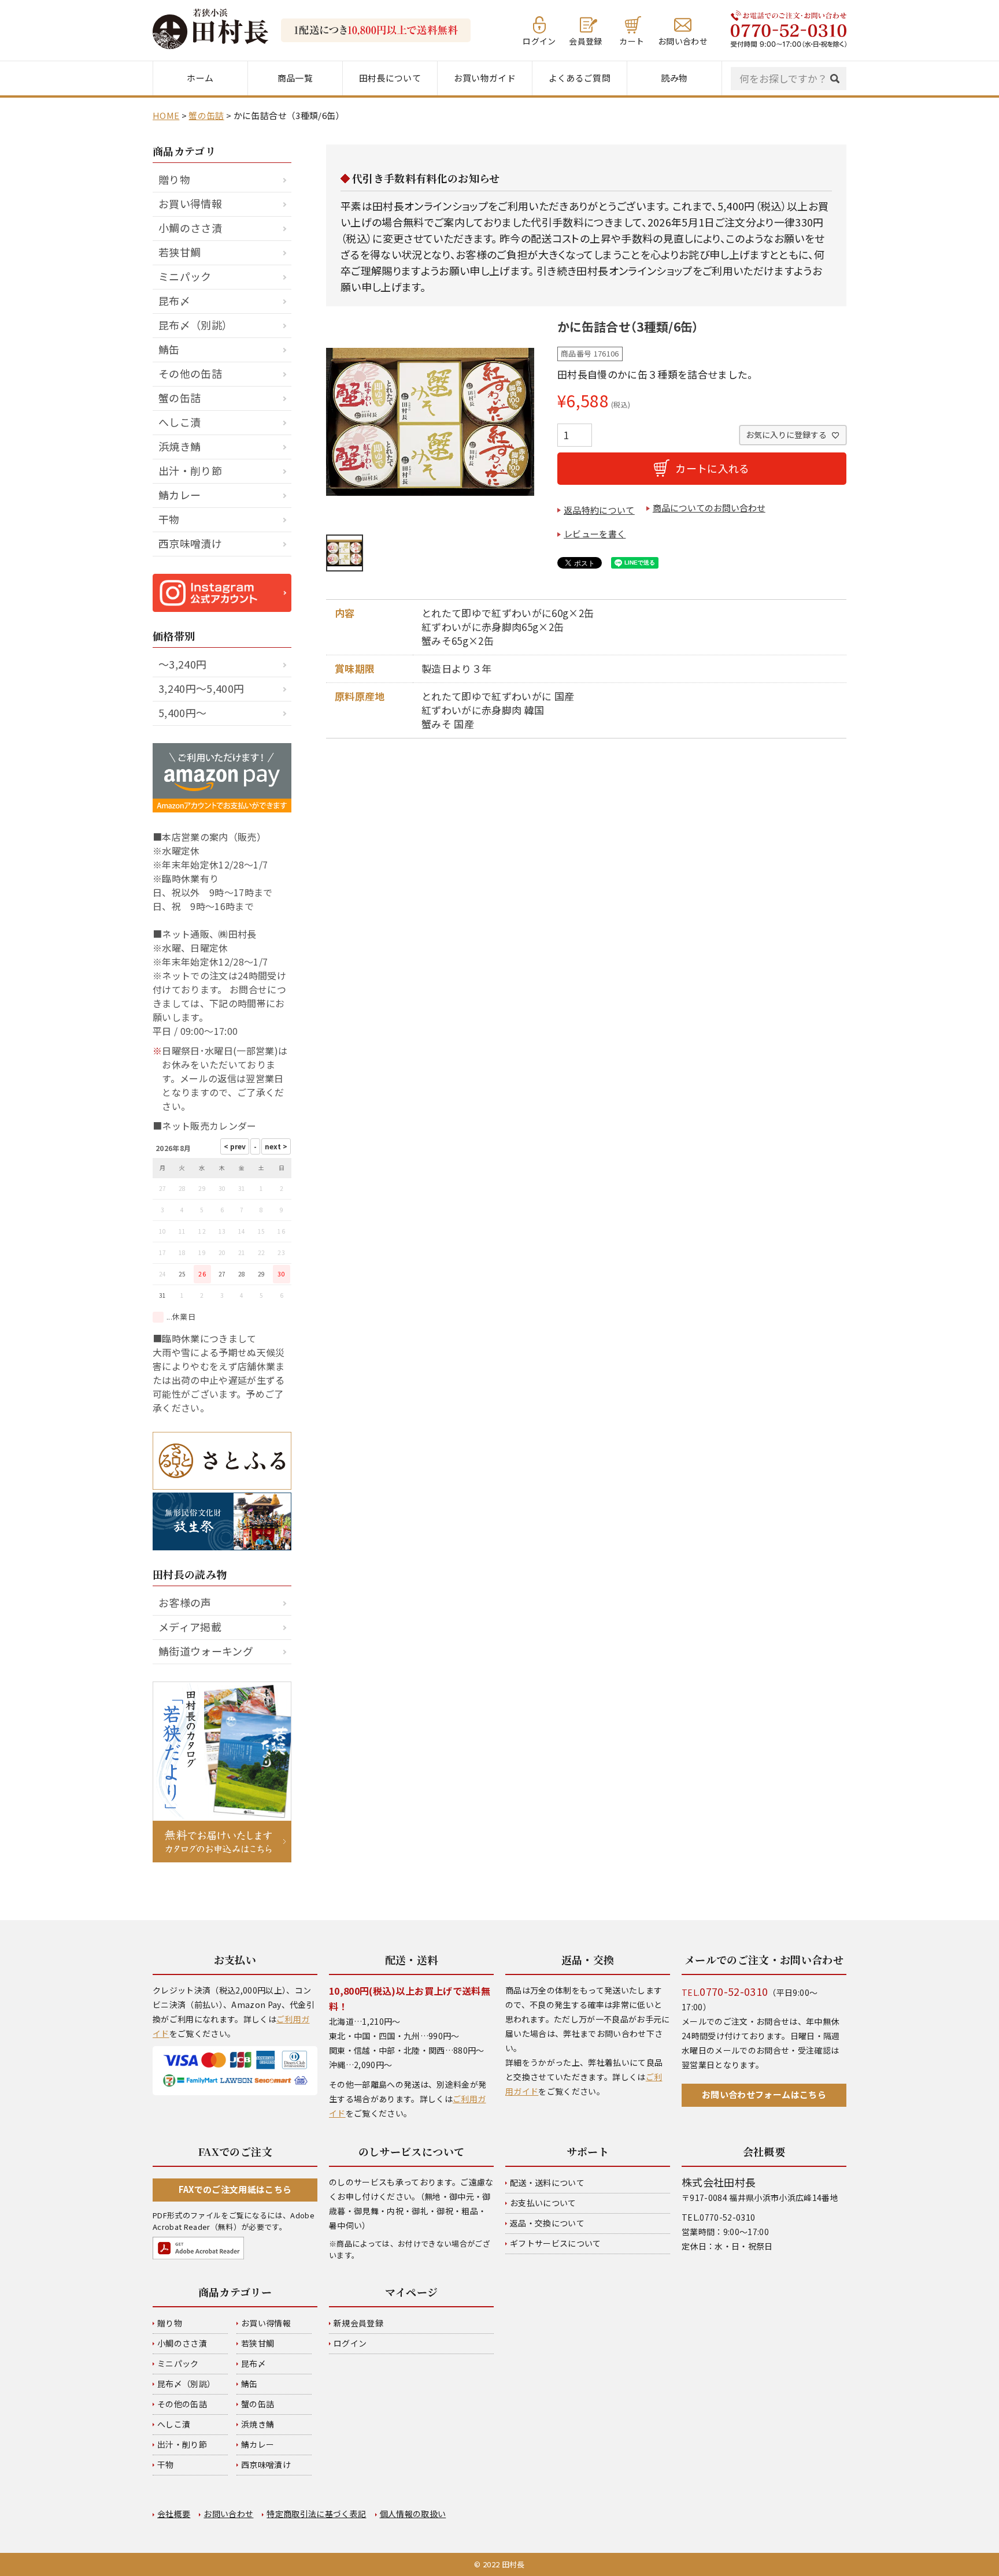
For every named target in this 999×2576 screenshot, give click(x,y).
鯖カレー (180, 495)
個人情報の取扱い (413, 2514)
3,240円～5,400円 (201, 688)
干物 (169, 519)
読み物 (674, 78)
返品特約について (599, 510)
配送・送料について (547, 2182)
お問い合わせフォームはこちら (764, 2094)
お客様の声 (185, 1602)
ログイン (539, 40)
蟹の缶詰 (206, 115)
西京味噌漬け (190, 543)
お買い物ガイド (485, 78)
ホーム (200, 78)
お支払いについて (543, 2203)
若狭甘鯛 (180, 252)
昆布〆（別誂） (195, 325)
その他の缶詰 (190, 373)
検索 (838, 79)
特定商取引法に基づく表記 (316, 2514)
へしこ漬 (180, 422)
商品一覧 (295, 78)
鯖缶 (169, 349)
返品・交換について (547, 2223)
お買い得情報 (190, 203)
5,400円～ (182, 712)
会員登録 (585, 40)
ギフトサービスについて (556, 2243)
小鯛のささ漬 (190, 228)
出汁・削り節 (190, 470)
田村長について (390, 78)
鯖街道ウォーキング (206, 1651)
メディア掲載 (190, 1627)
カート (632, 40)
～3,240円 (182, 664)
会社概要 (174, 2514)
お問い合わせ (683, 40)
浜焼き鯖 (180, 446)
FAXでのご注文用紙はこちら (235, 2189)
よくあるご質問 (580, 78)
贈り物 (174, 179)
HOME (166, 115)
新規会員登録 (358, 2323)
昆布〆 (174, 300)
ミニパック (185, 276)
